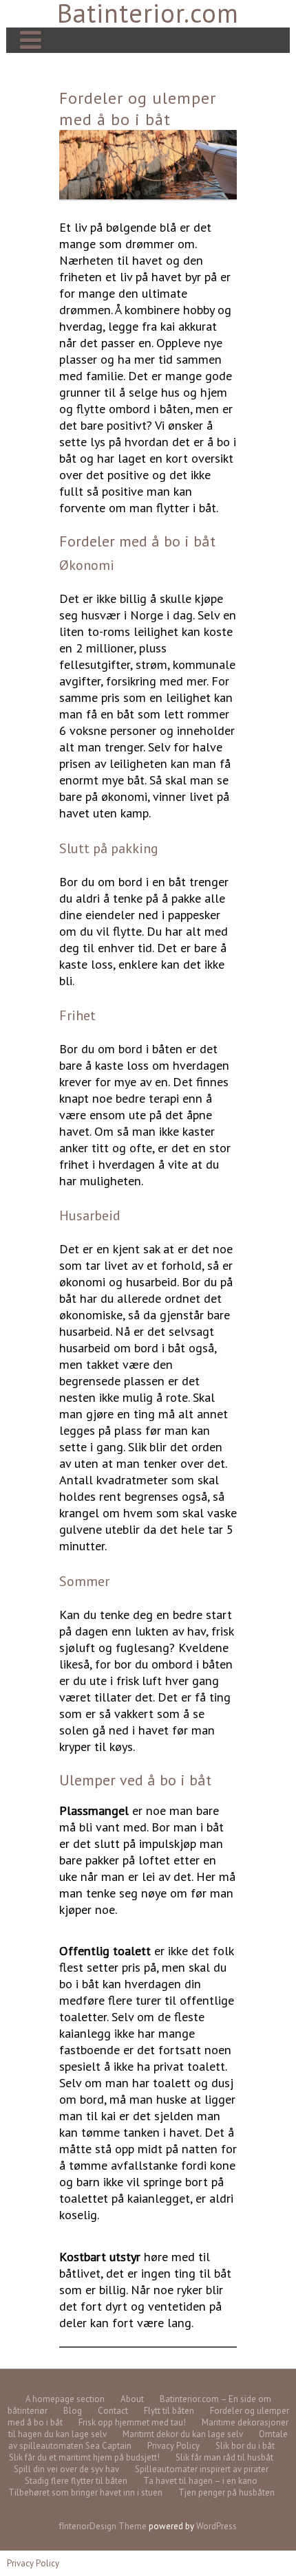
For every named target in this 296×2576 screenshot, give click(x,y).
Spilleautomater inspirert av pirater (202, 2469)
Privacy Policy (173, 2446)
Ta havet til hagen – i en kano (200, 2481)
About (132, 2399)
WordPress (216, 2526)
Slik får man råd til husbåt (224, 2457)
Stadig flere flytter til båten (76, 2481)
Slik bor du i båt (245, 2446)
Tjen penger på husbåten (226, 2492)
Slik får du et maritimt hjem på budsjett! (84, 2457)
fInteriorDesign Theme (103, 2526)
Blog (73, 2411)
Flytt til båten (169, 2411)
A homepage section (65, 2399)
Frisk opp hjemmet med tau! (132, 2422)
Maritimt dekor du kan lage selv (183, 2434)
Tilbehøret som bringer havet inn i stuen (85, 2492)
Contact (113, 2411)
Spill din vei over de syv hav (66, 2469)
